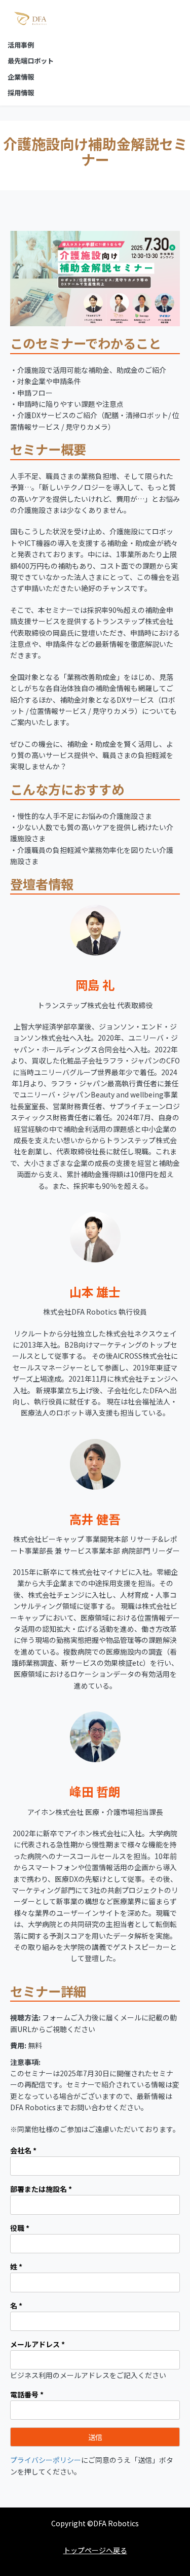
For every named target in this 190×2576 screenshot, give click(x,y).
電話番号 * (27, 2394)
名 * (16, 2306)
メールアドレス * (37, 2344)
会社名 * (23, 2150)
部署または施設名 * (41, 2189)
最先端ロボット (31, 61)
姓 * (16, 2266)
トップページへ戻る (95, 2550)
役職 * (20, 2228)
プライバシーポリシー (46, 2460)
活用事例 (21, 45)
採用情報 (21, 93)
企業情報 (21, 77)
